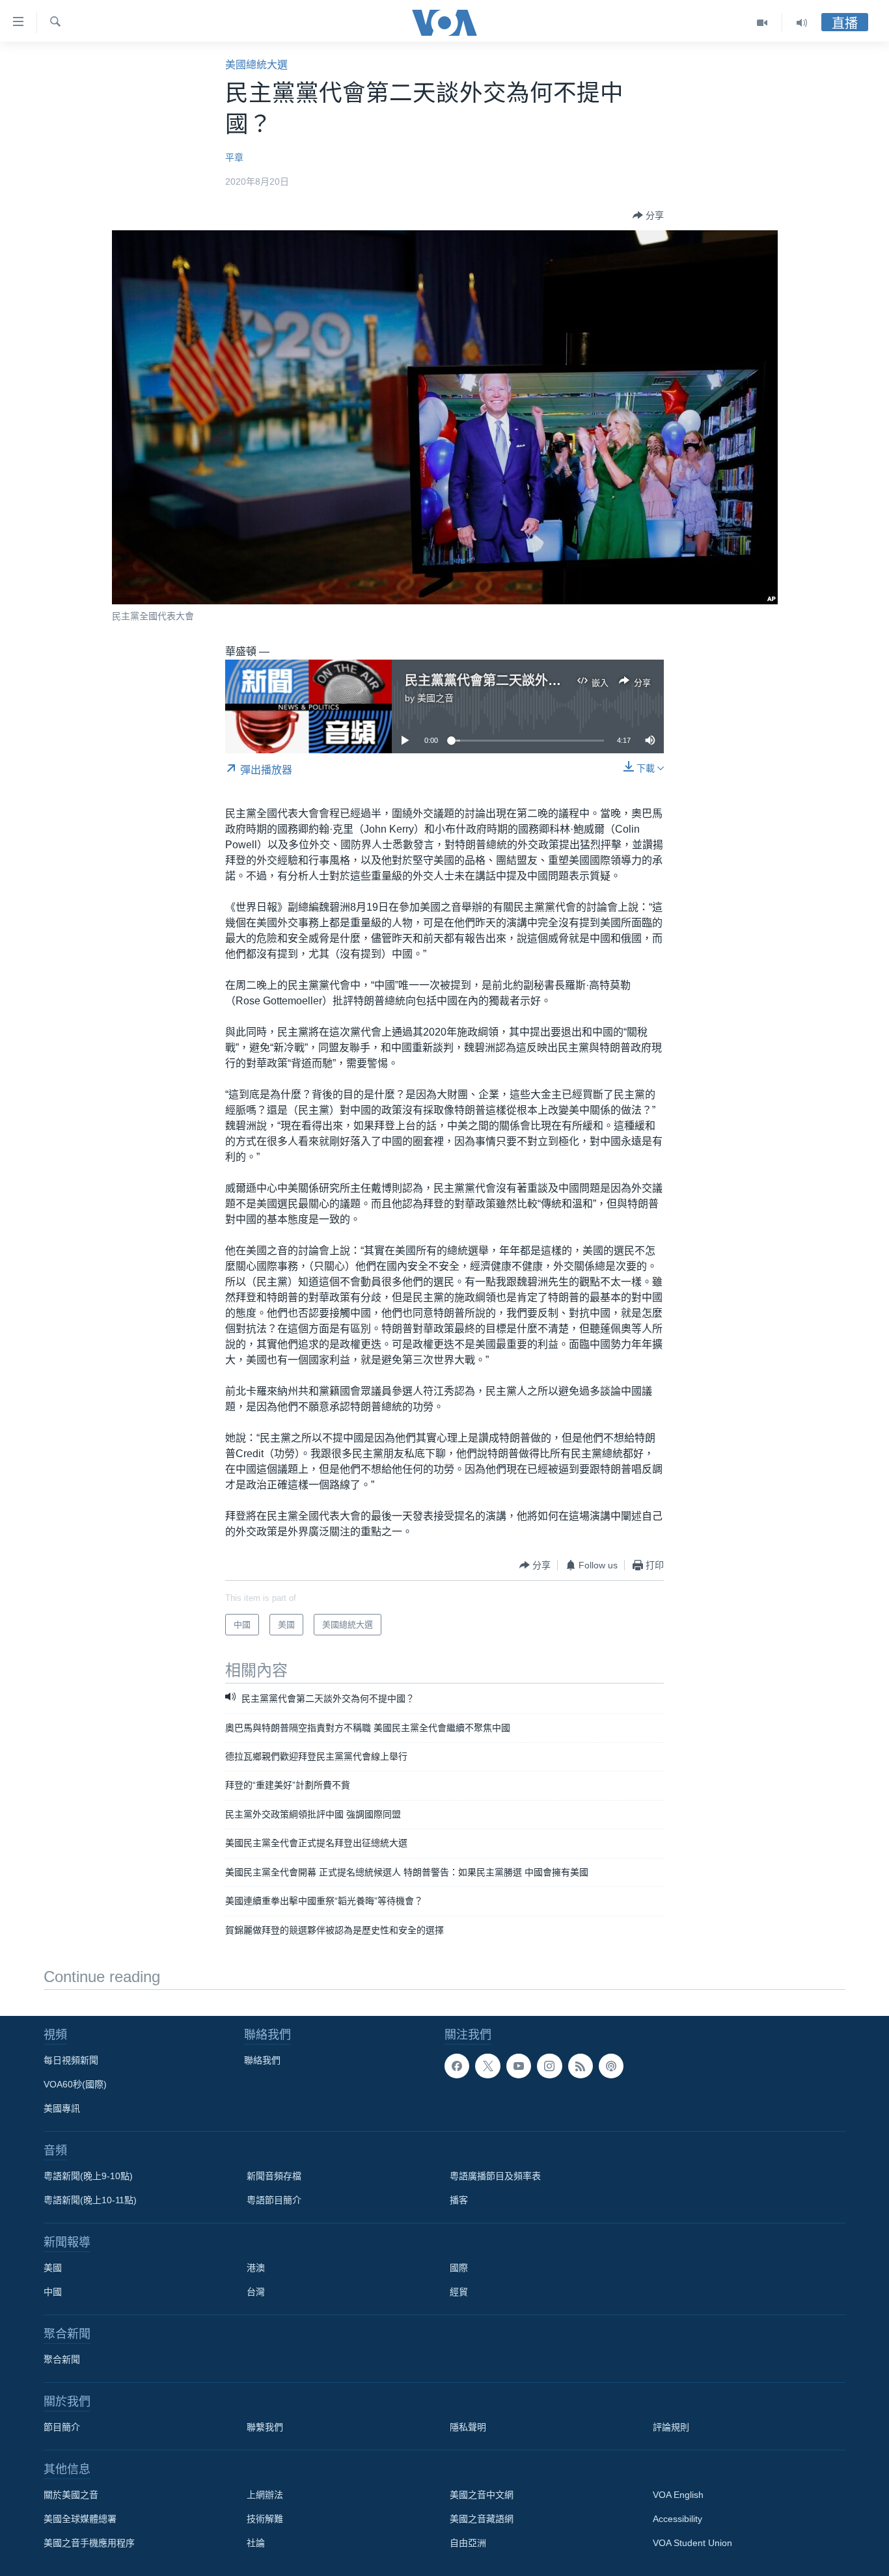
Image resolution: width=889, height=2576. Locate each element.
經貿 (459, 2292)
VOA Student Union (692, 2543)
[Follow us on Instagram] (549, 2066)
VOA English (678, 2495)
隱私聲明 (468, 2427)
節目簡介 (62, 2427)
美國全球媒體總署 (80, 2519)
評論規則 (671, 2427)
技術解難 (265, 2519)
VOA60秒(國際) (75, 2084)
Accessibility (677, 2519)
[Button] (648, 215)
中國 (53, 2292)
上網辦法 (265, 2495)
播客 (459, 2200)
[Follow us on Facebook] (457, 2066)
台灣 (256, 2292)
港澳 (256, 2268)
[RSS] (581, 2066)
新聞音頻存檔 (274, 2176)
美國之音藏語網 (482, 2519)
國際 (459, 2268)
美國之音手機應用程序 (89, 2543)
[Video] (762, 23)
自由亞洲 (468, 2543)
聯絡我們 (262, 2060)
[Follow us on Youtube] (519, 2066)
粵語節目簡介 (274, 2200)
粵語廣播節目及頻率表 (495, 2176)
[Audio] (802, 23)
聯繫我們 (265, 2427)
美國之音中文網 (482, 2495)
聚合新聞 (62, 2359)
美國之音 (435, 698)
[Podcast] (611, 2066)
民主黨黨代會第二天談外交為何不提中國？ (528, 680)
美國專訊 (62, 2108)
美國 (53, 2268)
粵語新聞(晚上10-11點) (90, 2200)
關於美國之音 (71, 2495)
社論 (256, 2543)
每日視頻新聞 (71, 2060)
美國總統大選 (256, 65)
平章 (234, 157)
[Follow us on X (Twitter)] (487, 2066)
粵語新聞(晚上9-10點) (88, 2176)
